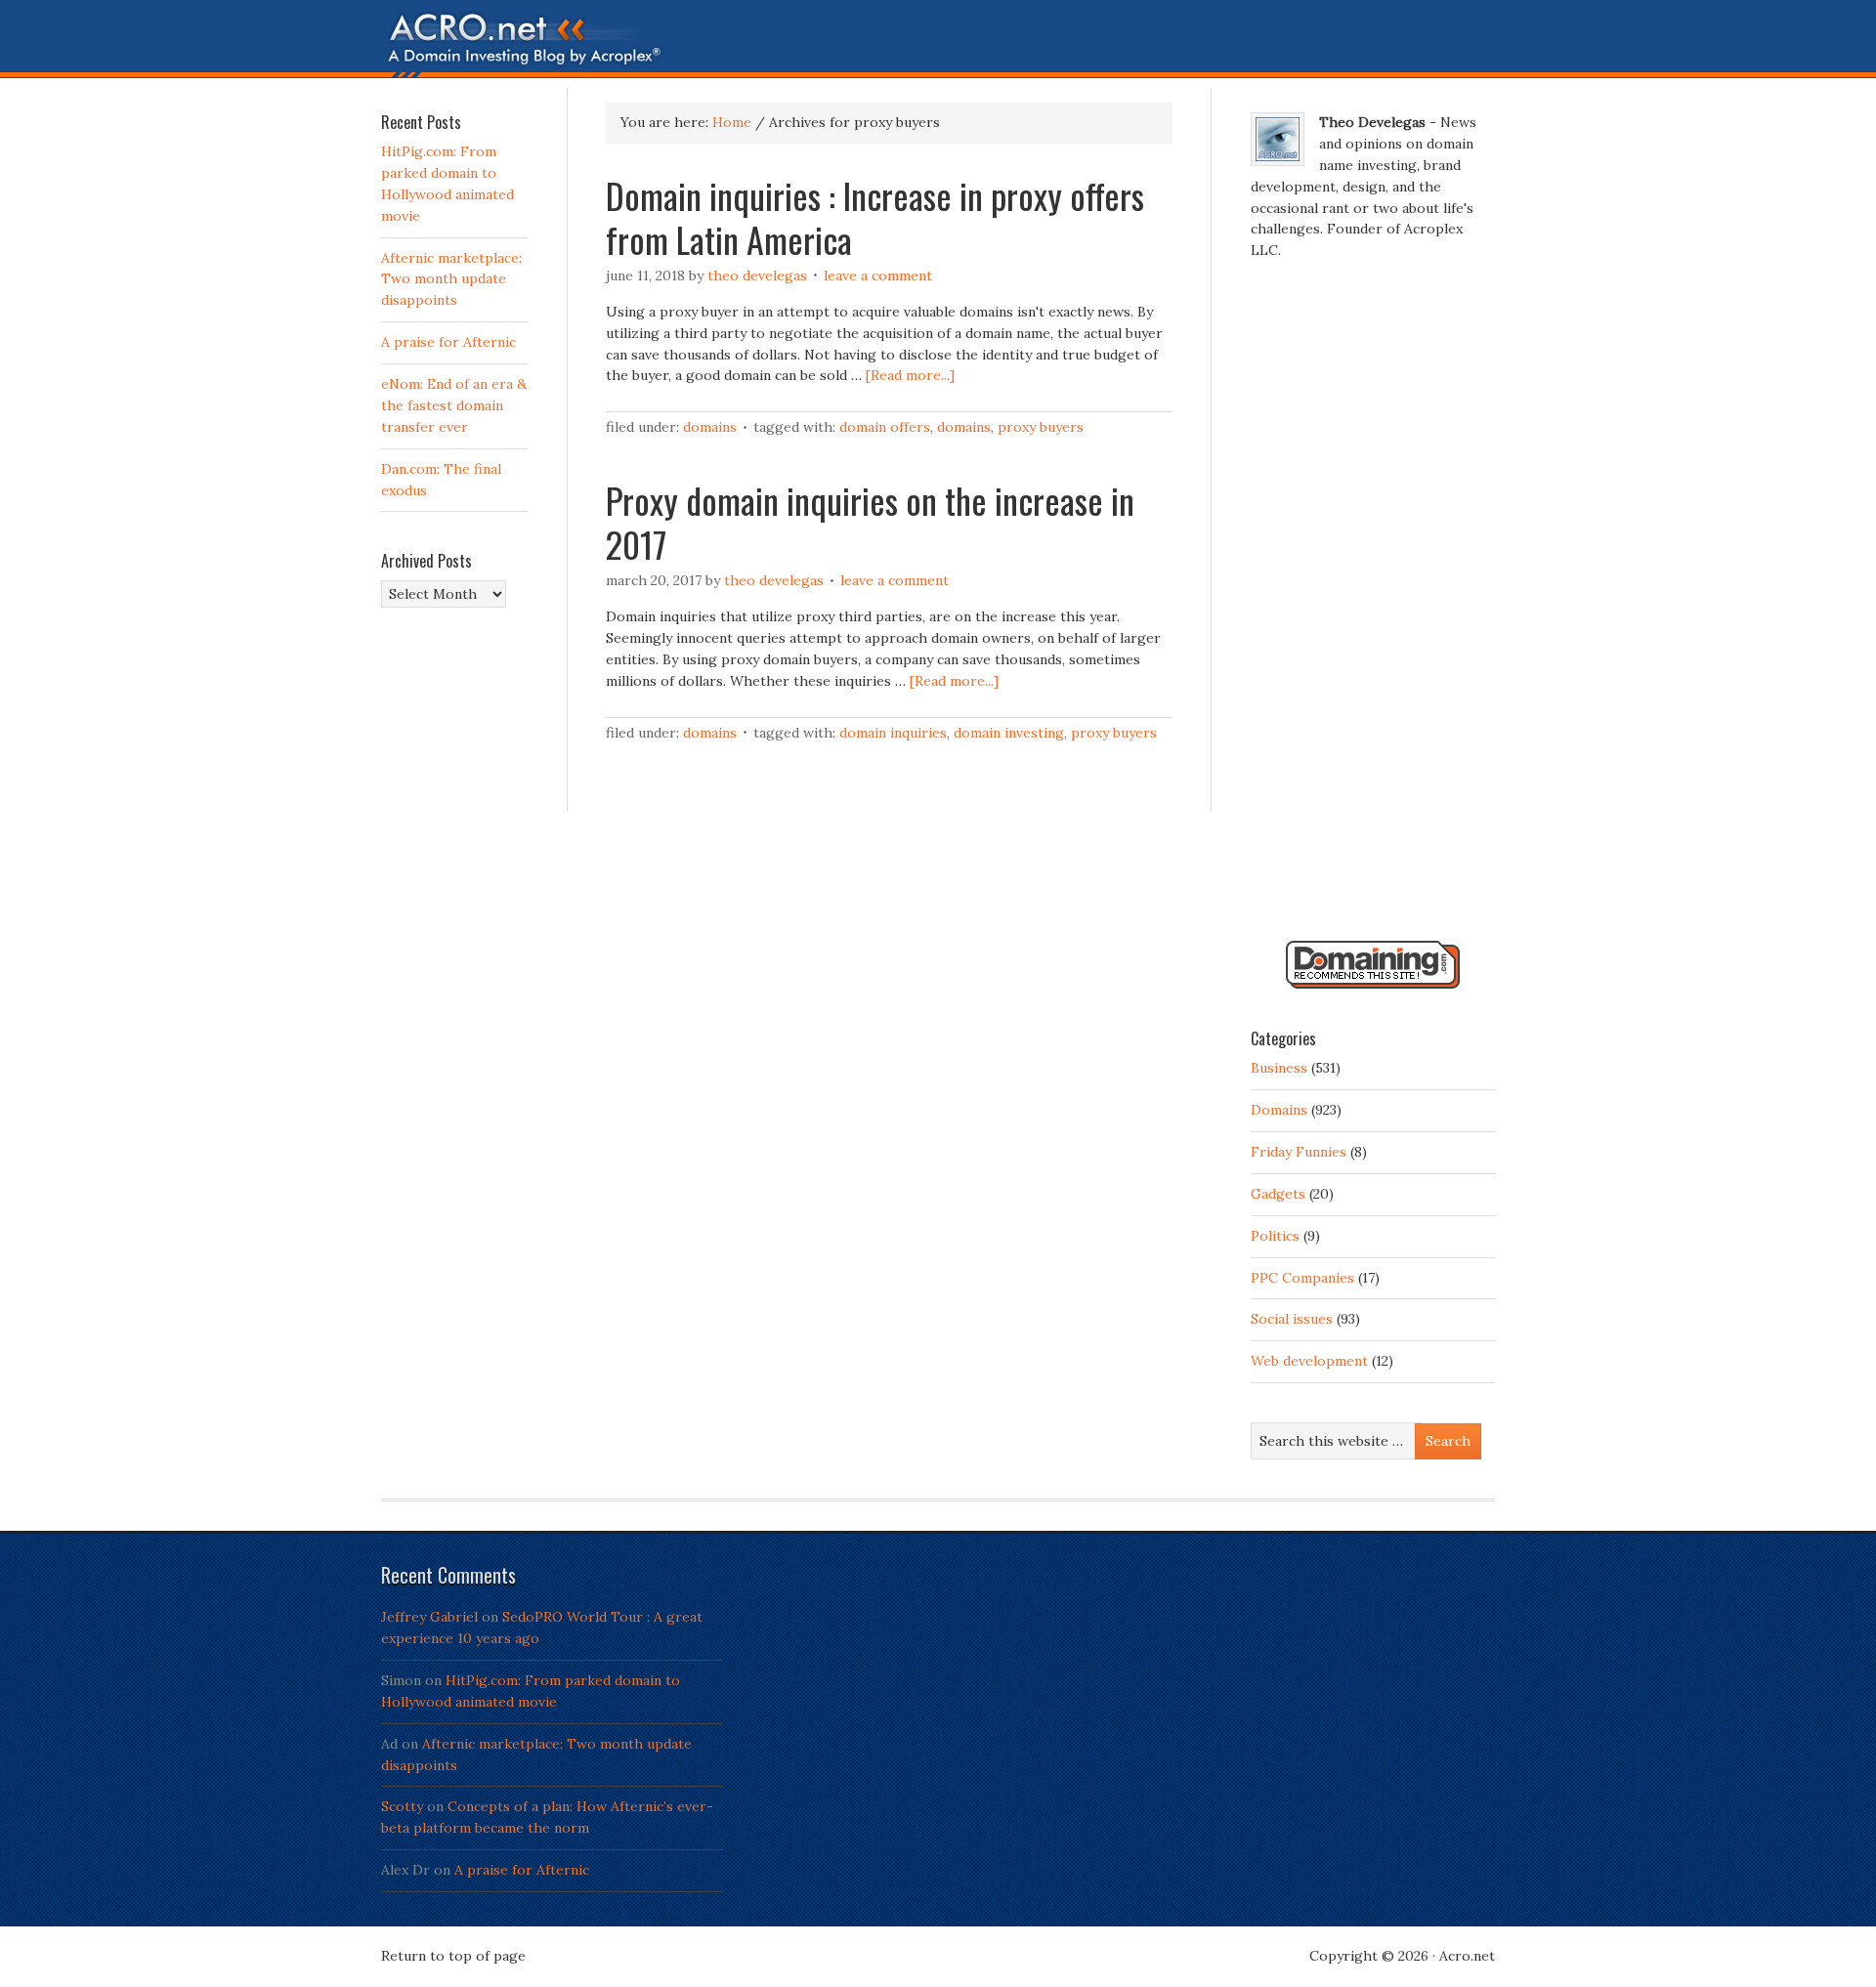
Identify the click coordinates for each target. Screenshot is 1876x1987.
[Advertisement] (1373, 609)
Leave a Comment (878, 275)
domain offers (885, 427)
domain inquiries (893, 733)
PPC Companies (1302, 1278)
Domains (710, 427)
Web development (1309, 1361)
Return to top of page (453, 1956)
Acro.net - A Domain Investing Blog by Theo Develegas (938, 44)
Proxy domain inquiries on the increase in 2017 (870, 522)
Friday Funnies (1299, 1152)
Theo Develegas (757, 275)
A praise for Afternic (448, 342)
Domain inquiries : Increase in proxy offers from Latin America (875, 217)
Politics (1275, 1236)
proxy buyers (1041, 427)
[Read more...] (910, 375)
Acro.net (1467, 1956)
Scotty (402, 1806)
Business (1279, 1068)
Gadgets (1278, 1194)
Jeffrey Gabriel (429, 1617)
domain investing (1009, 733)
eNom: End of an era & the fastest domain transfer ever (454, 405)
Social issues (1292, 1319)
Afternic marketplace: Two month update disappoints (451, 279)
